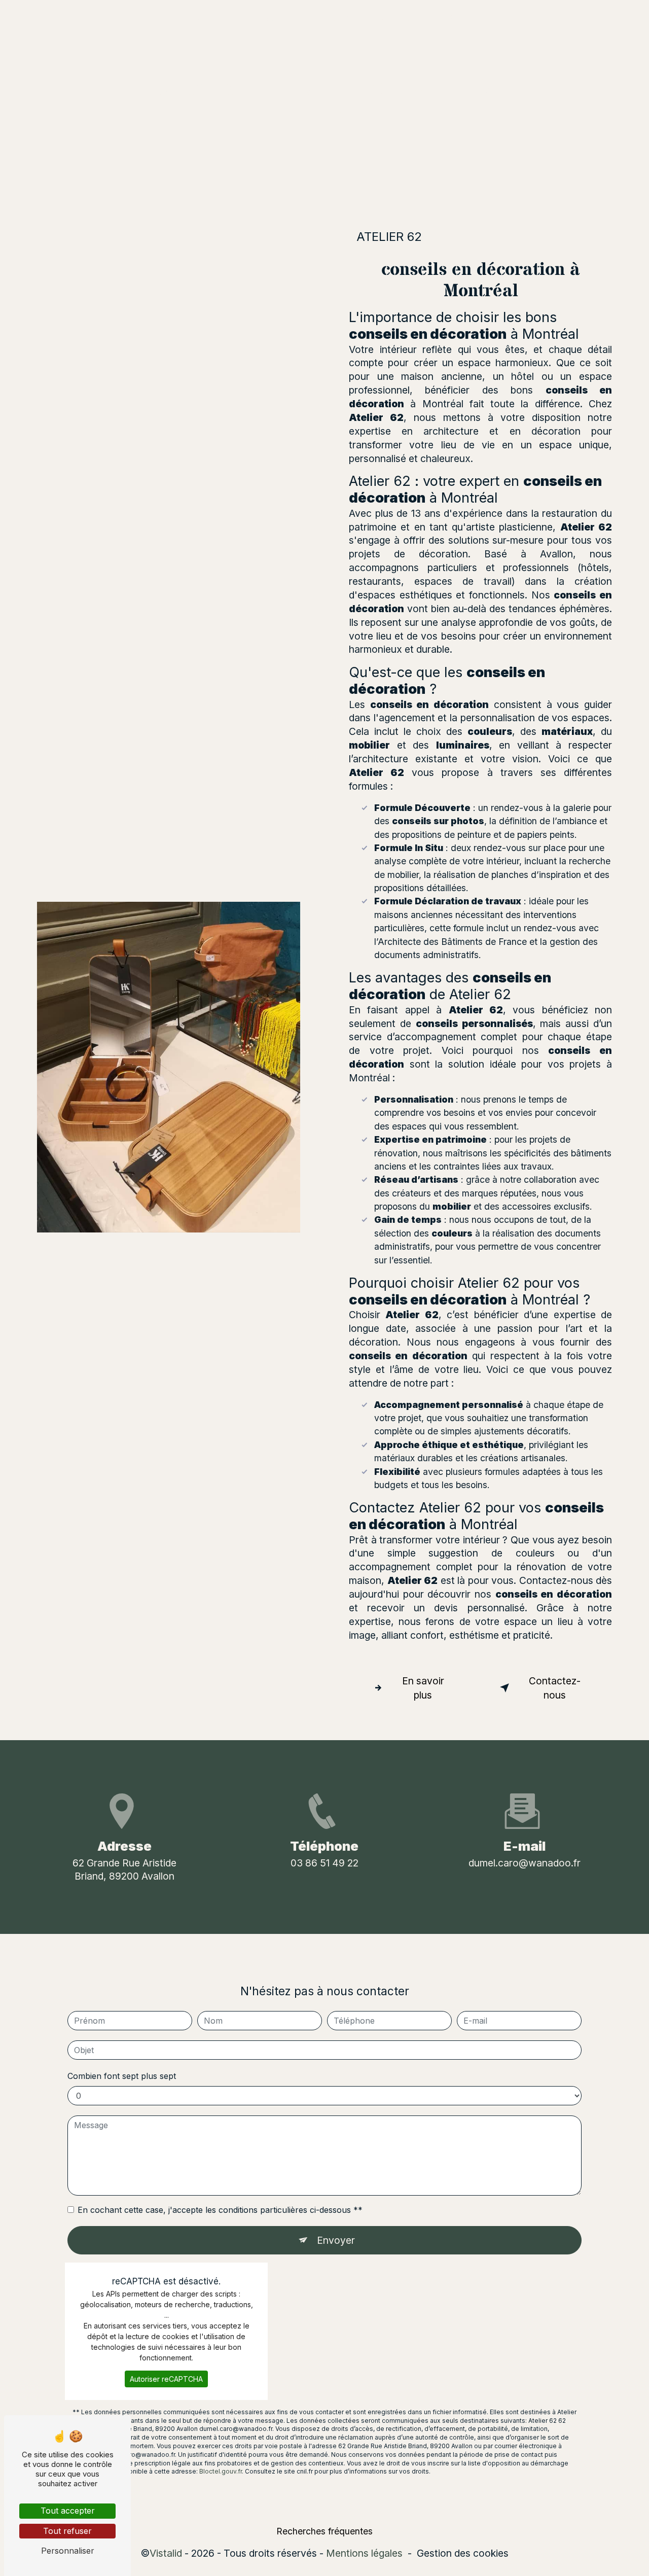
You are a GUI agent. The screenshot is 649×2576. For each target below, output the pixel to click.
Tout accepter (68, 2511)
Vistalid (166, 2553)
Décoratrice (271, 17)
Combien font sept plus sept (122, 2076)
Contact (397, 17)
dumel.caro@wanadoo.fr (525, 1863)
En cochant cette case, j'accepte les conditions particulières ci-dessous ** (220, 2210)
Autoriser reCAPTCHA (166, 2379)
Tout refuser (67, 2531)
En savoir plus (423, 1688)
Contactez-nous (555, 1688)
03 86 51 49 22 (324, 1863)
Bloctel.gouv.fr (221, 2471)
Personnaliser (68, 2551)
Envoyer (336, 2240)
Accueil (213, 17)
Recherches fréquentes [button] (324, 2531)
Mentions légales (364, 2553)
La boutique (338, 17)
